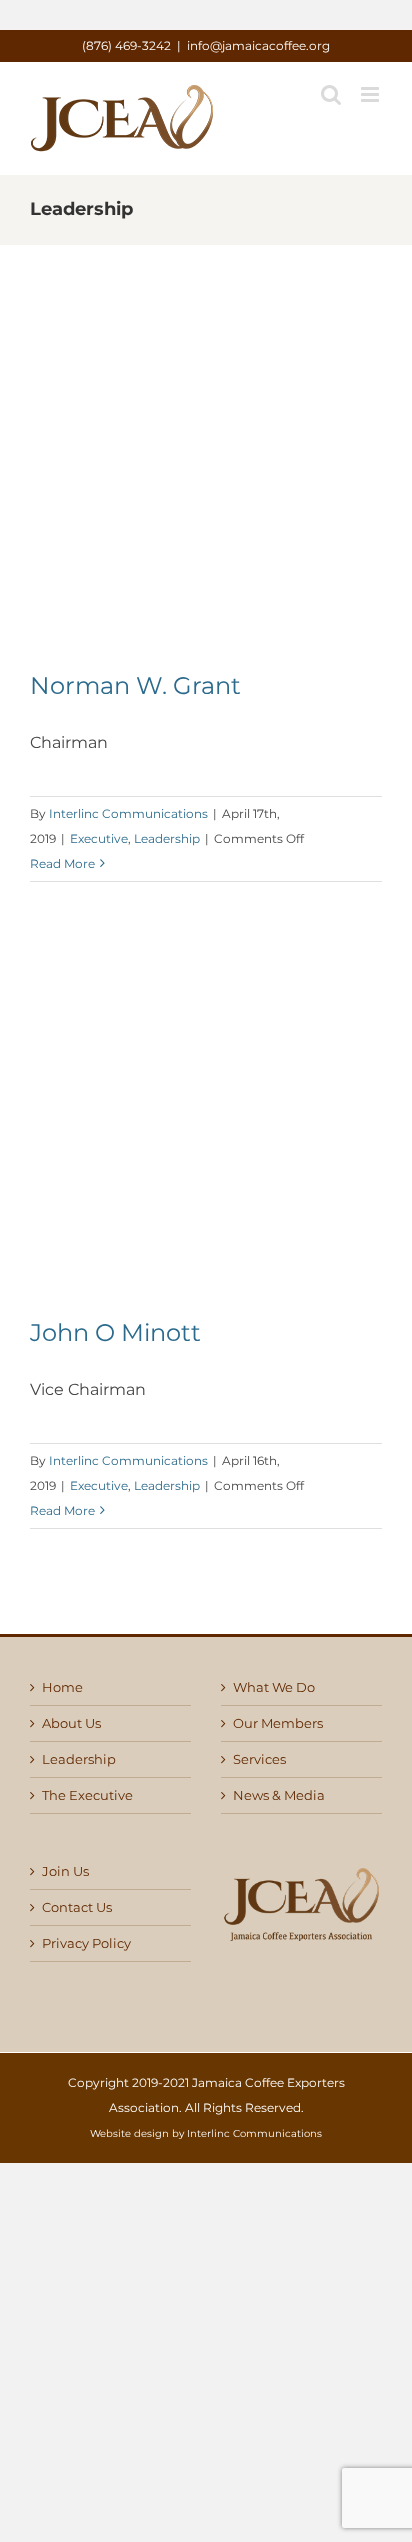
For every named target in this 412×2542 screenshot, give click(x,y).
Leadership (167, 838)
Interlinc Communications (128, 813)
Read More (62, 863)
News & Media (279, 1795)
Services (259, 1759)
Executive (99, 838)
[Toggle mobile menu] (371, 94)
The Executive (87, 1795)
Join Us (65, 1871)
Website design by (137, 2133)
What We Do (274, 1687)
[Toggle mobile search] (331, 94)
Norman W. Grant (135, 685)
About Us (71, 1723)
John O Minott (115, 1332)
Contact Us (77, 1907)
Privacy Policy (86, 1943)
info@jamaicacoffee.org (258, 45)
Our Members (278, 1723)
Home (62, 1687)
